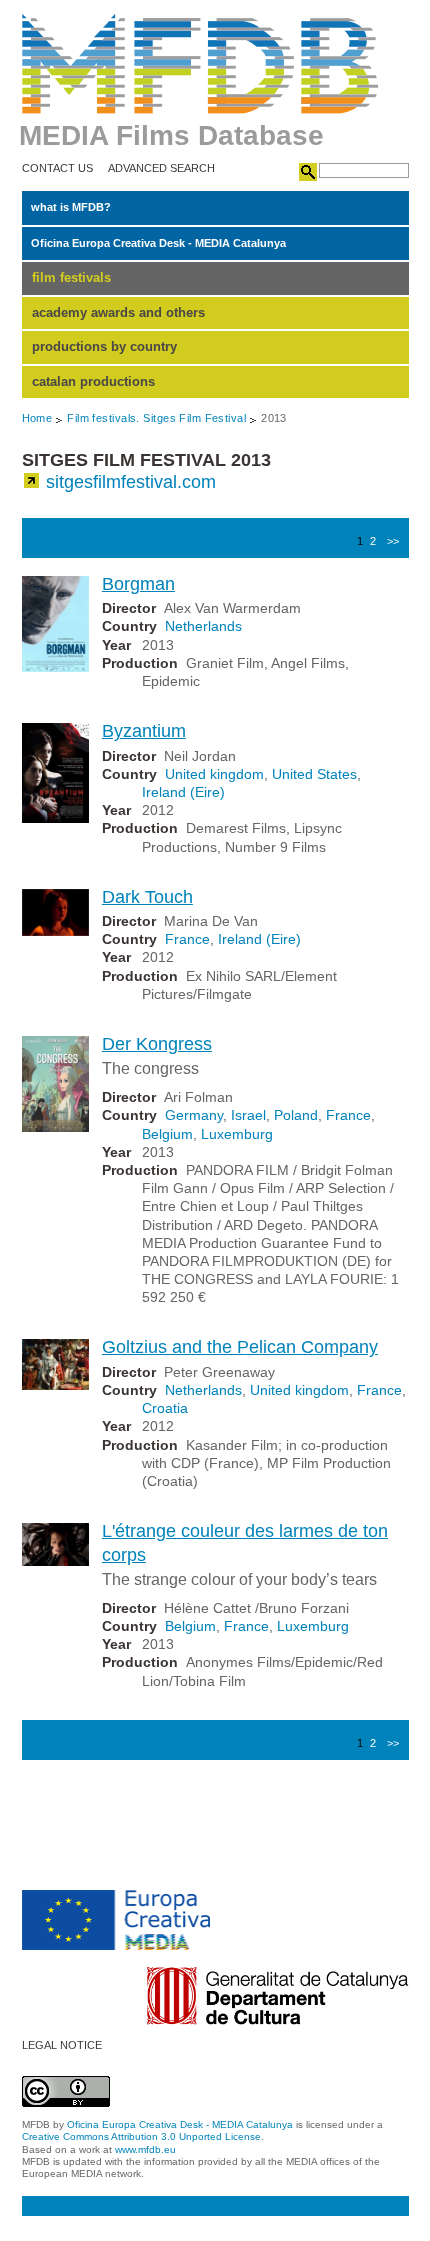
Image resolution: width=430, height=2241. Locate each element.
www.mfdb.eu (145, 2149)
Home (37, 418)
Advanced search (161, 168)
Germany (194, 1115)
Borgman (138, 584)
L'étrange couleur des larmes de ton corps (245, 1542)
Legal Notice (62, 2045)
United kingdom (214, 774)
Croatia (165, 1408)
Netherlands (203, 626)
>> (393, 541)
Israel (248, 1115)
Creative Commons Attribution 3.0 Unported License (141, 2136)
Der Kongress (157, 1044)
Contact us (57, 168)
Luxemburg (237, 1134)
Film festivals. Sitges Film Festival (156, 418)
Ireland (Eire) (183, 792)
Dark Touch (147, 897)
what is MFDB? (71, 207)
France (187, 939)
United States (314, 774)
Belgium (167, 1134)
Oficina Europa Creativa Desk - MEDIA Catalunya (158, 243)
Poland (296, 1115)
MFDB (200, 64)
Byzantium (144, 731)
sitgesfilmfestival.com (131, 482)
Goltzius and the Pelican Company (240, 1347)
